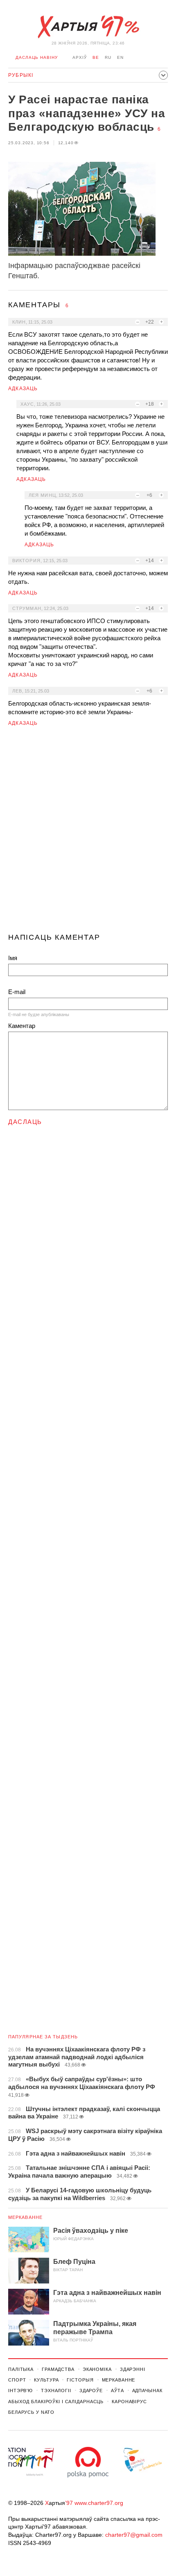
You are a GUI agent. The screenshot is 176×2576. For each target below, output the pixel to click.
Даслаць (25, 1122)
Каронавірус (129, 2402)
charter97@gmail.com (134, 2535)
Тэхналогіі (56, 2391)
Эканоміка (97, 2369)
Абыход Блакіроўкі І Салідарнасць (56, 2402)
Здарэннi (133, 2369)
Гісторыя (80, 2380)
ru (108, 57)
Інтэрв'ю (20, 2391)
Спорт (17, 2380)
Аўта (117, 2391)
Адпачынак (147, 2391)
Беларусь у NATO (31, 2412)
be (96, 57)
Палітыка (21, 2369)
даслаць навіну (37, 57)
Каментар (22, 1026)
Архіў (80, 57)
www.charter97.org (99, 2503)
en (120, 57)
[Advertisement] (88, 833)
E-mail (17, 992)
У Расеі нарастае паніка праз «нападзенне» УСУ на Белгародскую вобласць (87, 113)
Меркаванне (25, 2217)
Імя (13, 958)
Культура (46, 2380)
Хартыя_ (88, 27)
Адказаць (23, 389)
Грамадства (58, 2369)
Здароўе (91, 2391)
